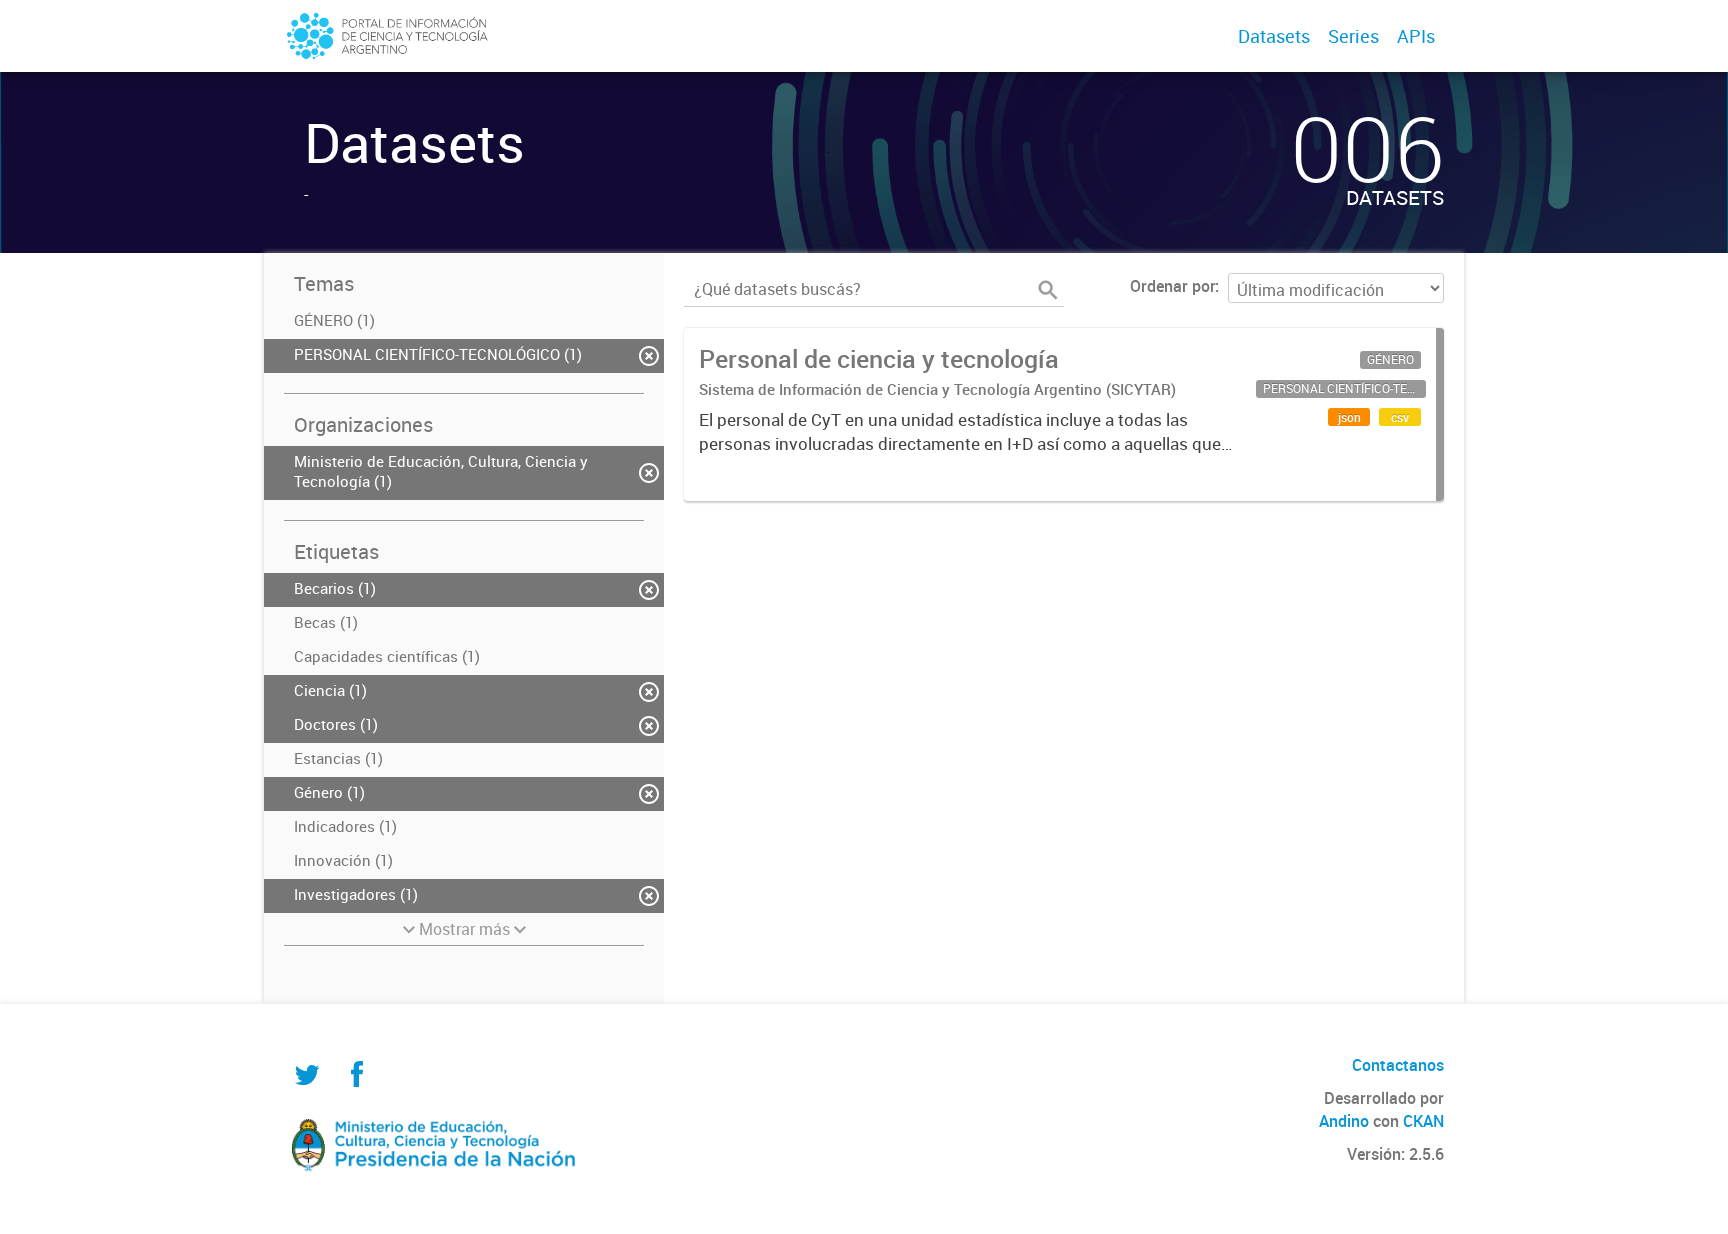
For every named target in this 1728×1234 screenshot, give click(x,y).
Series (1353, 36)
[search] (1048, 290)
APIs (1416, 36)
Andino (1344, 1121)
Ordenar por (1172, 286)
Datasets (1274, 36)
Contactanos (1398, 1065)
